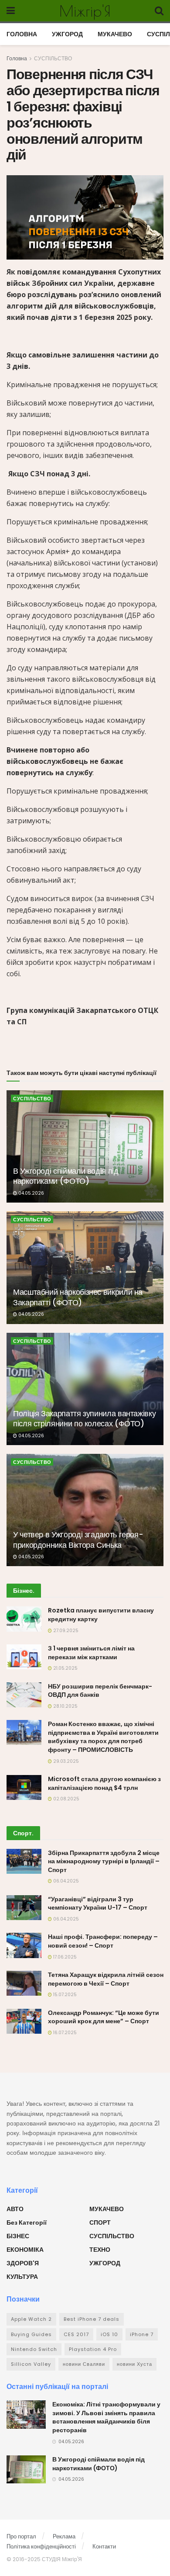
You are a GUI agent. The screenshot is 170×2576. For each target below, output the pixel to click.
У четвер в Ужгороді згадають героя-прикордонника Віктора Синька (78, 1539)
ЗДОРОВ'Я (23, 2263)
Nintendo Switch (34, 2349)
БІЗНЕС (18, 2236)
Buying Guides (31, 2334)
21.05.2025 (65, 1668)
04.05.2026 (31, 1193)
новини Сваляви (84, 2364)
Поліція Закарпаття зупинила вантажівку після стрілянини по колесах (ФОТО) (84, 1418)
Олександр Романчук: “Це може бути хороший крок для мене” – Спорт (104, 2017)
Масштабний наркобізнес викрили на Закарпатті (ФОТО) (78, 1297)
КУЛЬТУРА (22, 2277)
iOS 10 (109, 2334)
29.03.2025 (65, 1761)
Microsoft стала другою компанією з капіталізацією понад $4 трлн (104, 1783)
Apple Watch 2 (31, 2319)
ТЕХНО (100, 2250)
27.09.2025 (65, 1631)
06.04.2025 (65, 1881)
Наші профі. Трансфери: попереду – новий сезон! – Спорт (103, 1941)
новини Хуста (134, 2364)
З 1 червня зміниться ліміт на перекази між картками (91, 1653)
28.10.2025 (65, 1706)
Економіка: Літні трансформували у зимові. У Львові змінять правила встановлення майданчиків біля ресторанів (106, 2417)
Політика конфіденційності (41, 2547)
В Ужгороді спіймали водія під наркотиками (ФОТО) (66, 1176)
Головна (17, 58)
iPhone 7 (142, 2334)
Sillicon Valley (31, 2364)
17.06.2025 (64, 1957)
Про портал (21, 2536)
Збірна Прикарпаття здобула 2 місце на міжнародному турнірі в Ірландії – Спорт (104, 1861)
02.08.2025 (66, 1799)
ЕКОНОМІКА (25, 2250)
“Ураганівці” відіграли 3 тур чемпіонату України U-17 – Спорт (98, 1903)
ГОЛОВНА (22, 34)
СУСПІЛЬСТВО (53, 58)
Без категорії (27, 2222)
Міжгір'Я (85, 11)
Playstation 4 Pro (93, 2349)
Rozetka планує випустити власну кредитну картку (101, 1615)
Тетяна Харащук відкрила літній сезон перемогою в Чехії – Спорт (106, 1979)
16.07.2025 (64, 2033)
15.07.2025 (64, 1995)
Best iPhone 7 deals (92, 2319)
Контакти (104, 2547)
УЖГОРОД (67, 34)
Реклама (64, 2536)
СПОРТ (100, 2222)
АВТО (15, 2209)
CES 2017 (76, 2334)
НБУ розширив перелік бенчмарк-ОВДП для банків (100, 1691)
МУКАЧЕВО (115, 34)
